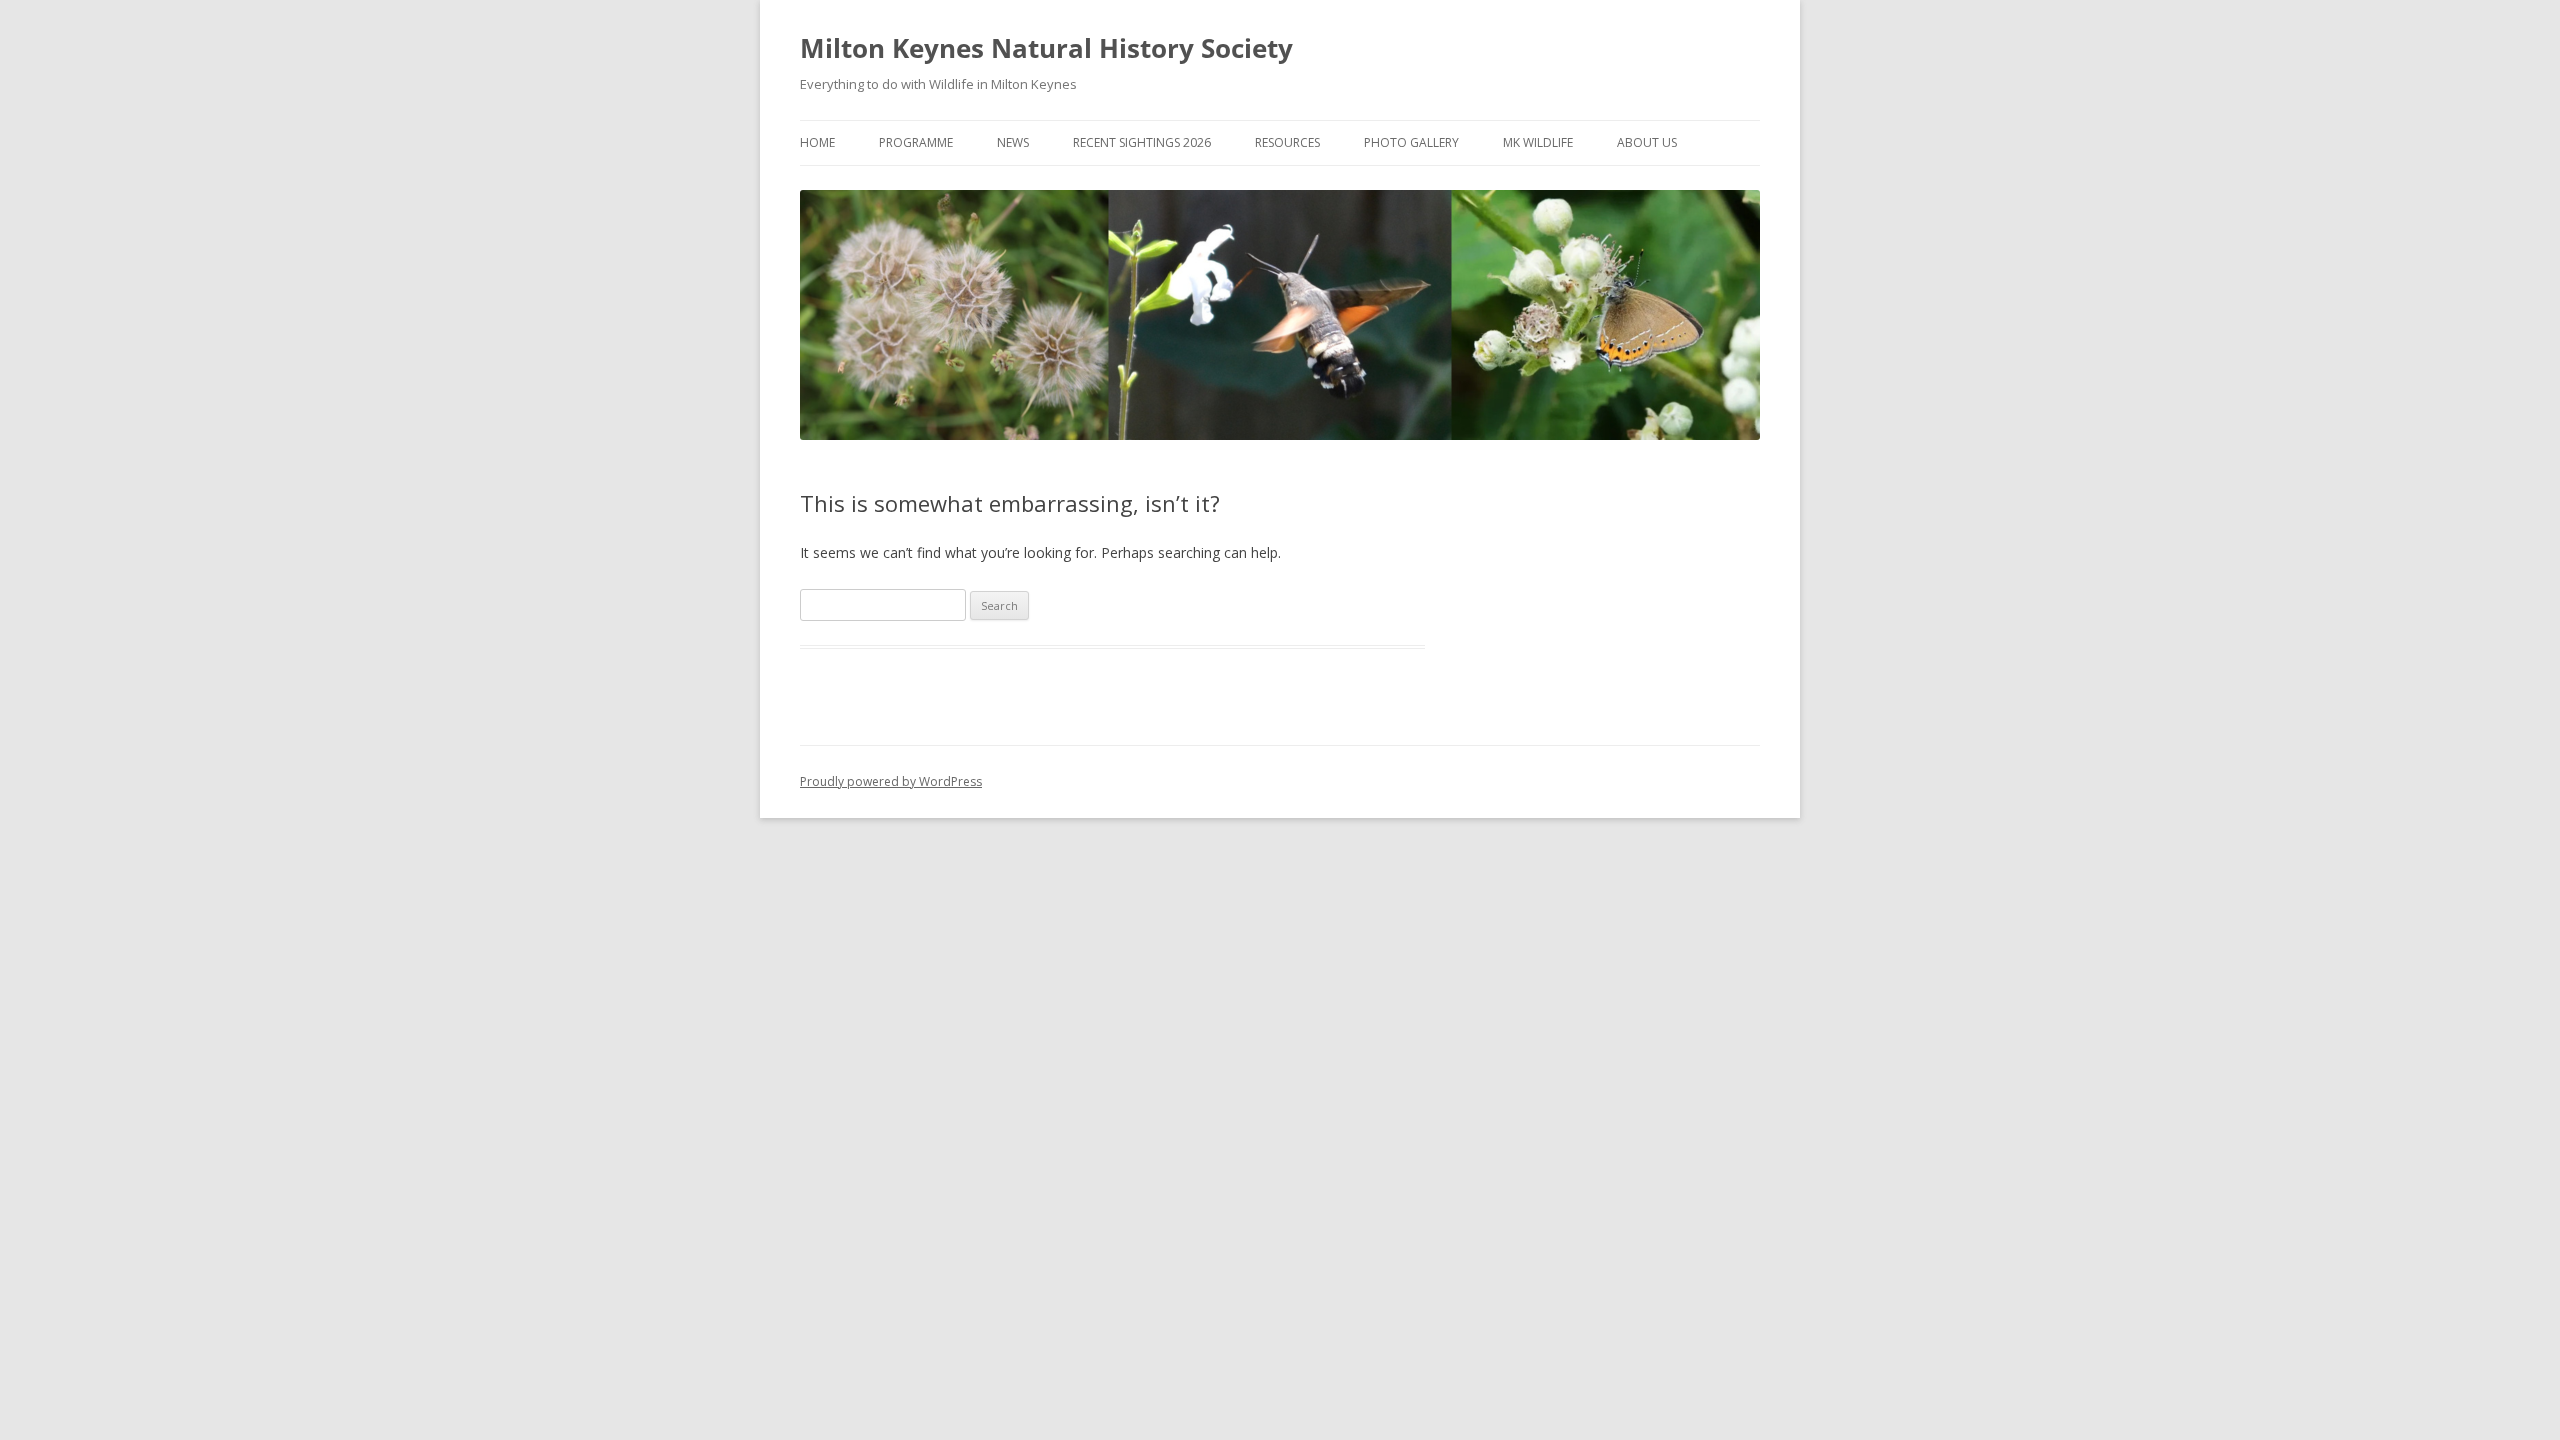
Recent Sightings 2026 (1142, 142)
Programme (916, 142)
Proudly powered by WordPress (891, 781)
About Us (1647, 142)
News (1013, 142)
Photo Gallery (1411, 142)
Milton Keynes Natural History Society (1046, 48)
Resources (1287, 142)
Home (817, 142)
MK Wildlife (1538, 142)
